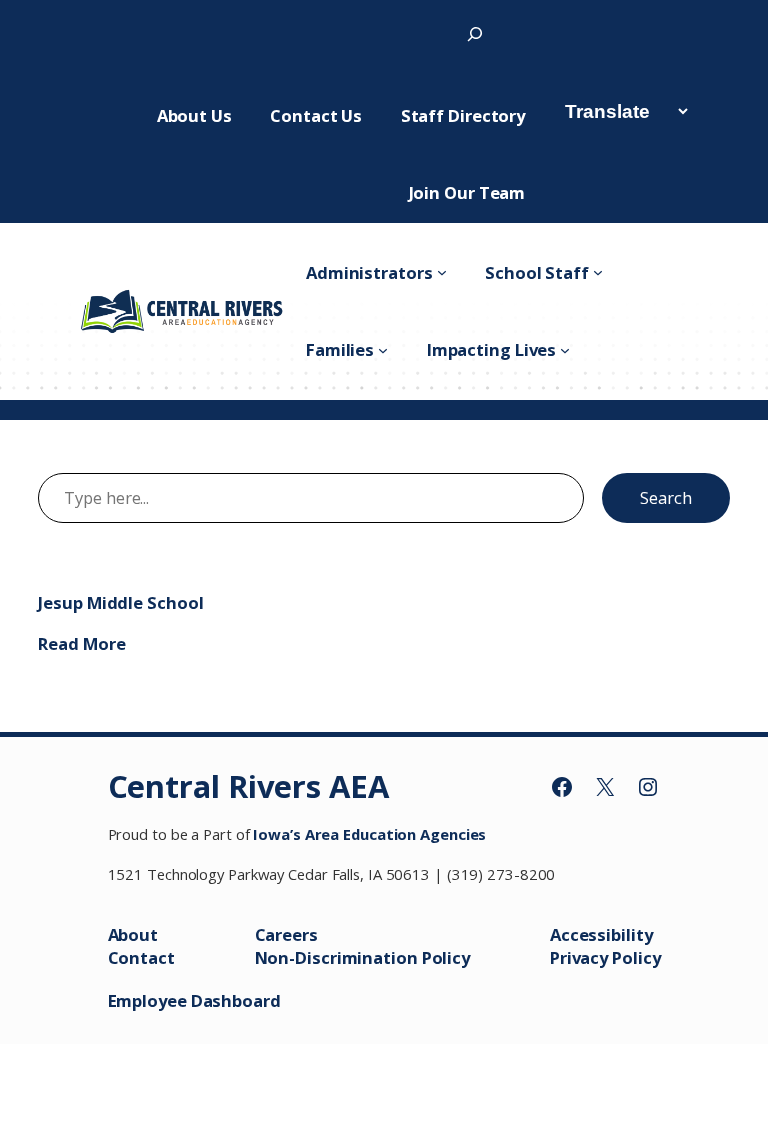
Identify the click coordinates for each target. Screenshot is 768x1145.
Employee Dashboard (194, 1000)
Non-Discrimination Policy (363, 957)
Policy (636, 957)
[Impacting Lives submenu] (565, 350)
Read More (81, 643)
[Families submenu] (383, 350)
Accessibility (601, 934)
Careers (286, 934)
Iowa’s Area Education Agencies (369, 834)
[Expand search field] (475, 33)
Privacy (581, 957)
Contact (141, 957)
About (133, 934)
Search (665, 497)
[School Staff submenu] (598, 272)
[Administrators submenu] (442, 272)
